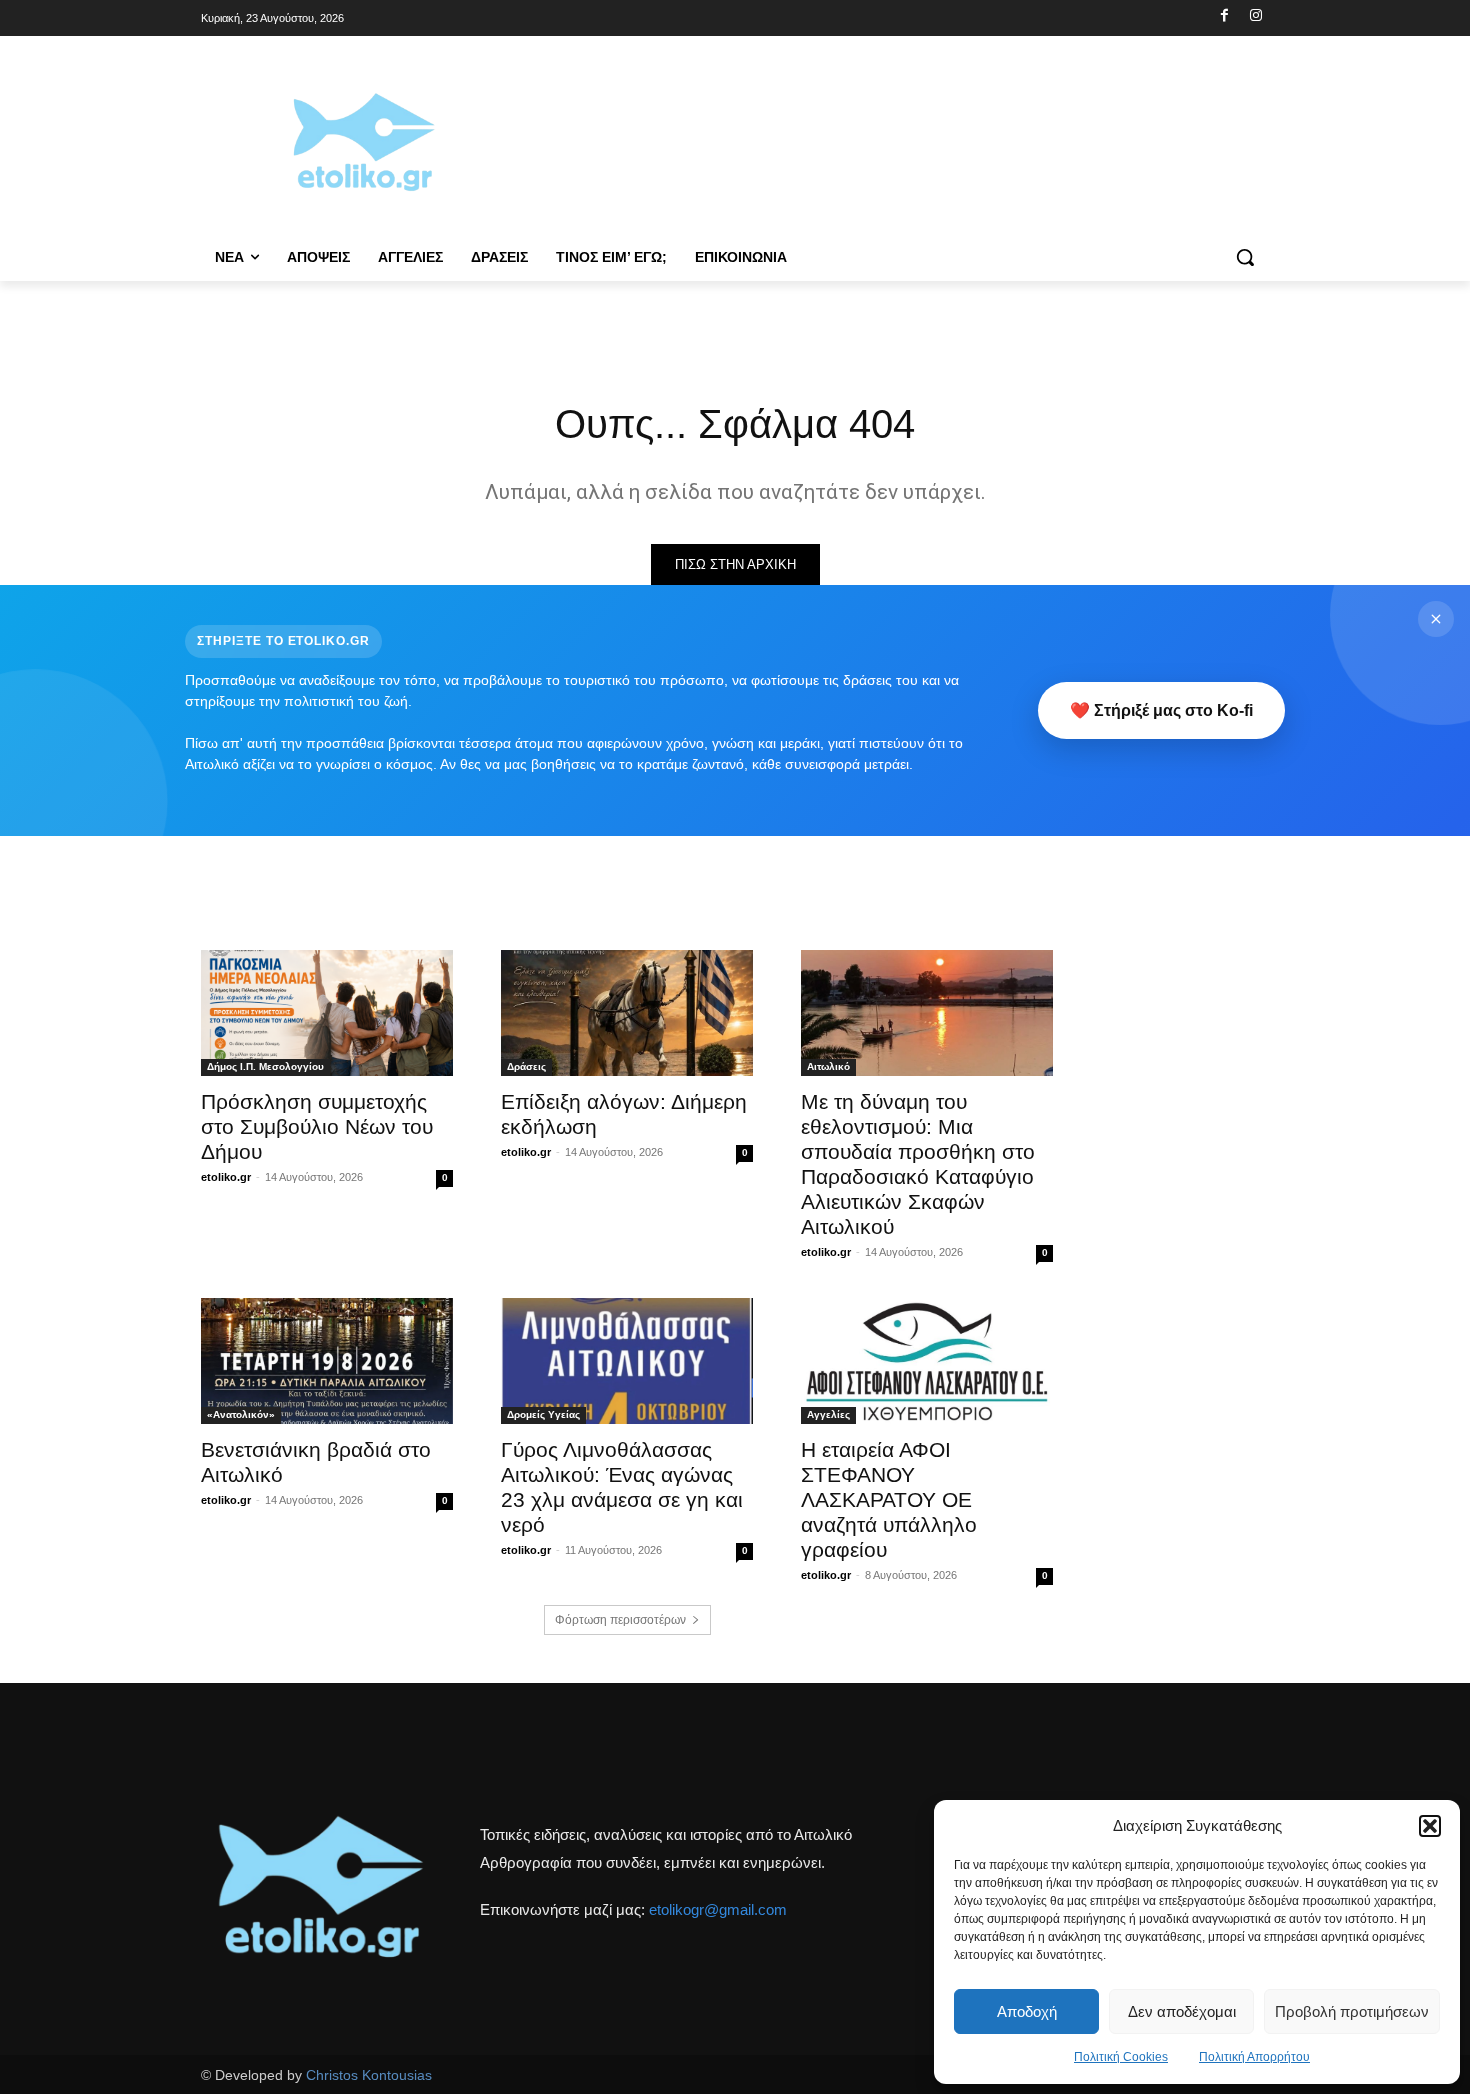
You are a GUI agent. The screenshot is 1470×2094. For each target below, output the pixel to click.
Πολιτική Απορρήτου (1254, 2057)
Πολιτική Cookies (1121, 2057)
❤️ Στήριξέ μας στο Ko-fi (1161, 710)
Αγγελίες (828, 1414)
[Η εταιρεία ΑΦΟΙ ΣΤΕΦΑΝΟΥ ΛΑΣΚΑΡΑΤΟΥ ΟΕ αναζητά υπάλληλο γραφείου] (927, 1361)
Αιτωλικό (828, 1066)
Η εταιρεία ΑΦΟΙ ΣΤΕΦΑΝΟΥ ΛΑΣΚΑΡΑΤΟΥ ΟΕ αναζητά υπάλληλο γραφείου (889, 1499)
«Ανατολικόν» (241, 1414)
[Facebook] (1224, 16)
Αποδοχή (1027, 2011)
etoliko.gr (226, 1177)
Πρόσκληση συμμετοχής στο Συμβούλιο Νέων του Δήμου (317, 1126)
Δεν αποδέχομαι (1182, 2011)
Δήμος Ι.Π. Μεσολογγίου (265, 1066)
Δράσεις (526, 1066)
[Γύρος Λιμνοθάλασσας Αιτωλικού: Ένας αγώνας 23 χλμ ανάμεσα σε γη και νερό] (627, 1361)
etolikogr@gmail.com (718, 1909)
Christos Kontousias (369, 2075)
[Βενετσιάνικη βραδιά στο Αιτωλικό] (327, 1361)
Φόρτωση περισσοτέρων (620, 1620)
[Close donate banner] (1436, 619)
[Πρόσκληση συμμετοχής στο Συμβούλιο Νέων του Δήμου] (327, 1013)
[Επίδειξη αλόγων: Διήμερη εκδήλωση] (627, 1013)
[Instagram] (1255, 16)
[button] (1430, 1826)
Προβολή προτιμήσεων (1352, 2011)
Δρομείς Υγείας (543, 1414)
